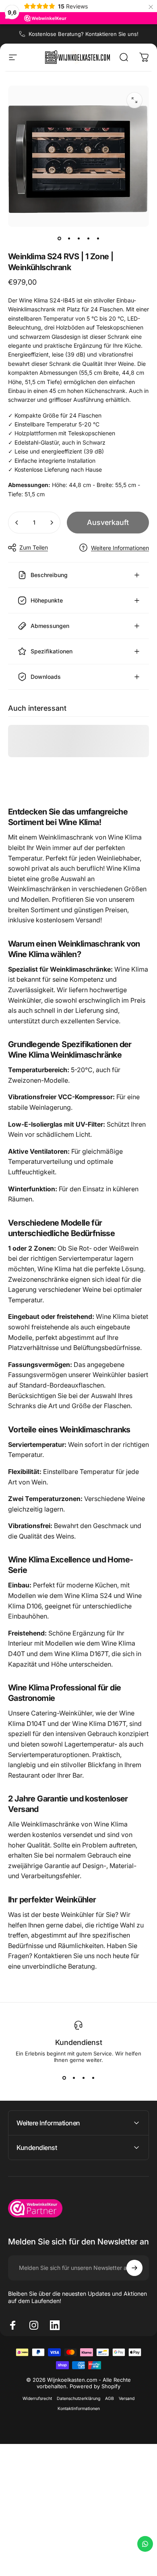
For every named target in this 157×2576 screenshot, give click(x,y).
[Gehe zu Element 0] (59, 238)
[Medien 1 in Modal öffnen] (134, 100)
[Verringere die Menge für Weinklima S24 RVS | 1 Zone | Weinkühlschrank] (17, 523)
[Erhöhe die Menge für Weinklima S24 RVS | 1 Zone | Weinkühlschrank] (52, 523)
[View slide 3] (83, 2078)
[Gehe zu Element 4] (88, 238)
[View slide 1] (64, 2078)
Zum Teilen (34, 547)
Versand (127, 2399)
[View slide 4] (93, 2078)
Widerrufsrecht (37, 2399)
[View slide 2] (74, 2078)
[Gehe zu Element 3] (78, 238)
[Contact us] (145, 2544)
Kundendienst (79, 2042)
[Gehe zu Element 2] (69, 238)
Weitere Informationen (120, 548)
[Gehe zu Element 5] (98, 238)
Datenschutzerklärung (78, 2399)
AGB (109, 2399)
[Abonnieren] (134, 2268)
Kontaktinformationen (79, 2409)
